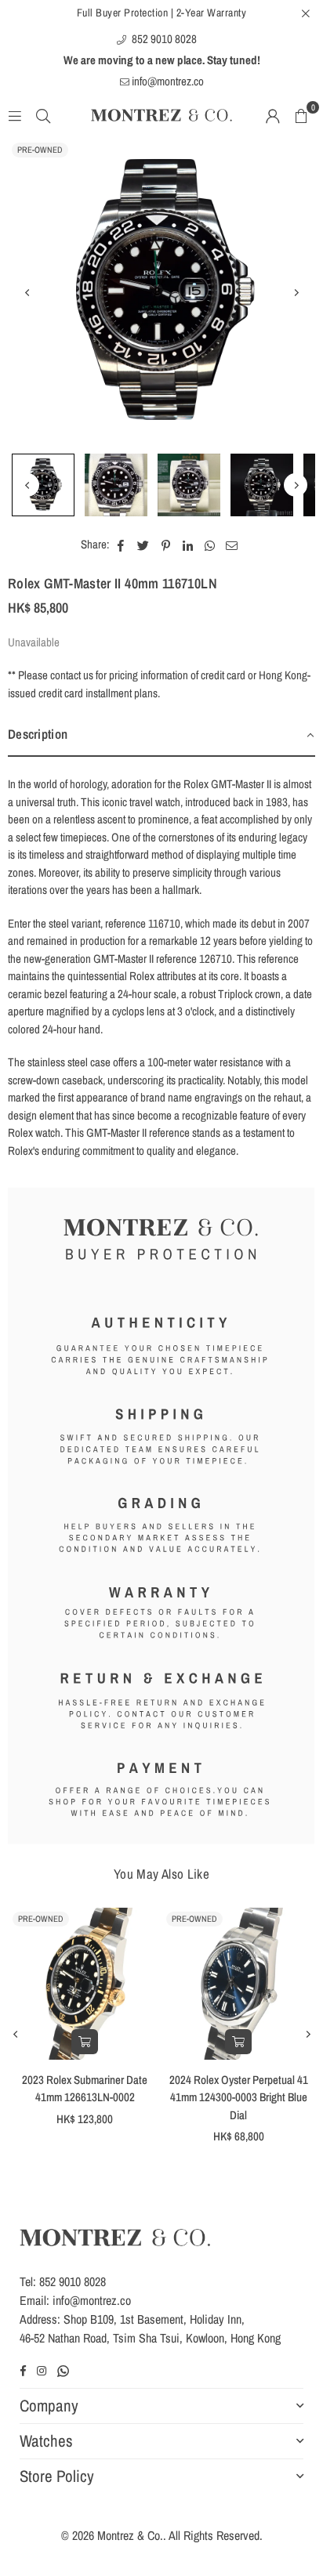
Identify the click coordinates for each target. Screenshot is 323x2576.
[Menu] (15, 115)
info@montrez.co (167, 81)
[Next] (296, 292)
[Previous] (27, 292)
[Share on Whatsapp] (210, 545)
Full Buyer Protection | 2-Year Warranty (162, 13)
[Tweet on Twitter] (143, 545)
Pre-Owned (40, 150)
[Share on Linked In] (188, 545)
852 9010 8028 (163, 39)
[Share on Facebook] (121, 545)
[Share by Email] (232, 545)
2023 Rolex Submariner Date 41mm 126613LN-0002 (85, 2089)
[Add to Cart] (85, 2042)
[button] (301, 115)
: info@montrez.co (89, 2300)
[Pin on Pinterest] (166, 545)
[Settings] (273, 115)
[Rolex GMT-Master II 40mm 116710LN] (43, 485)
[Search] (43, 115)
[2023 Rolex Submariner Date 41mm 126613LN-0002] (85, 1984)
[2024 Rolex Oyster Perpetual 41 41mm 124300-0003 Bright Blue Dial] (238, 1984)
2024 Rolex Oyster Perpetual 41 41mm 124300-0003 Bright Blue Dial (239, 2097)
